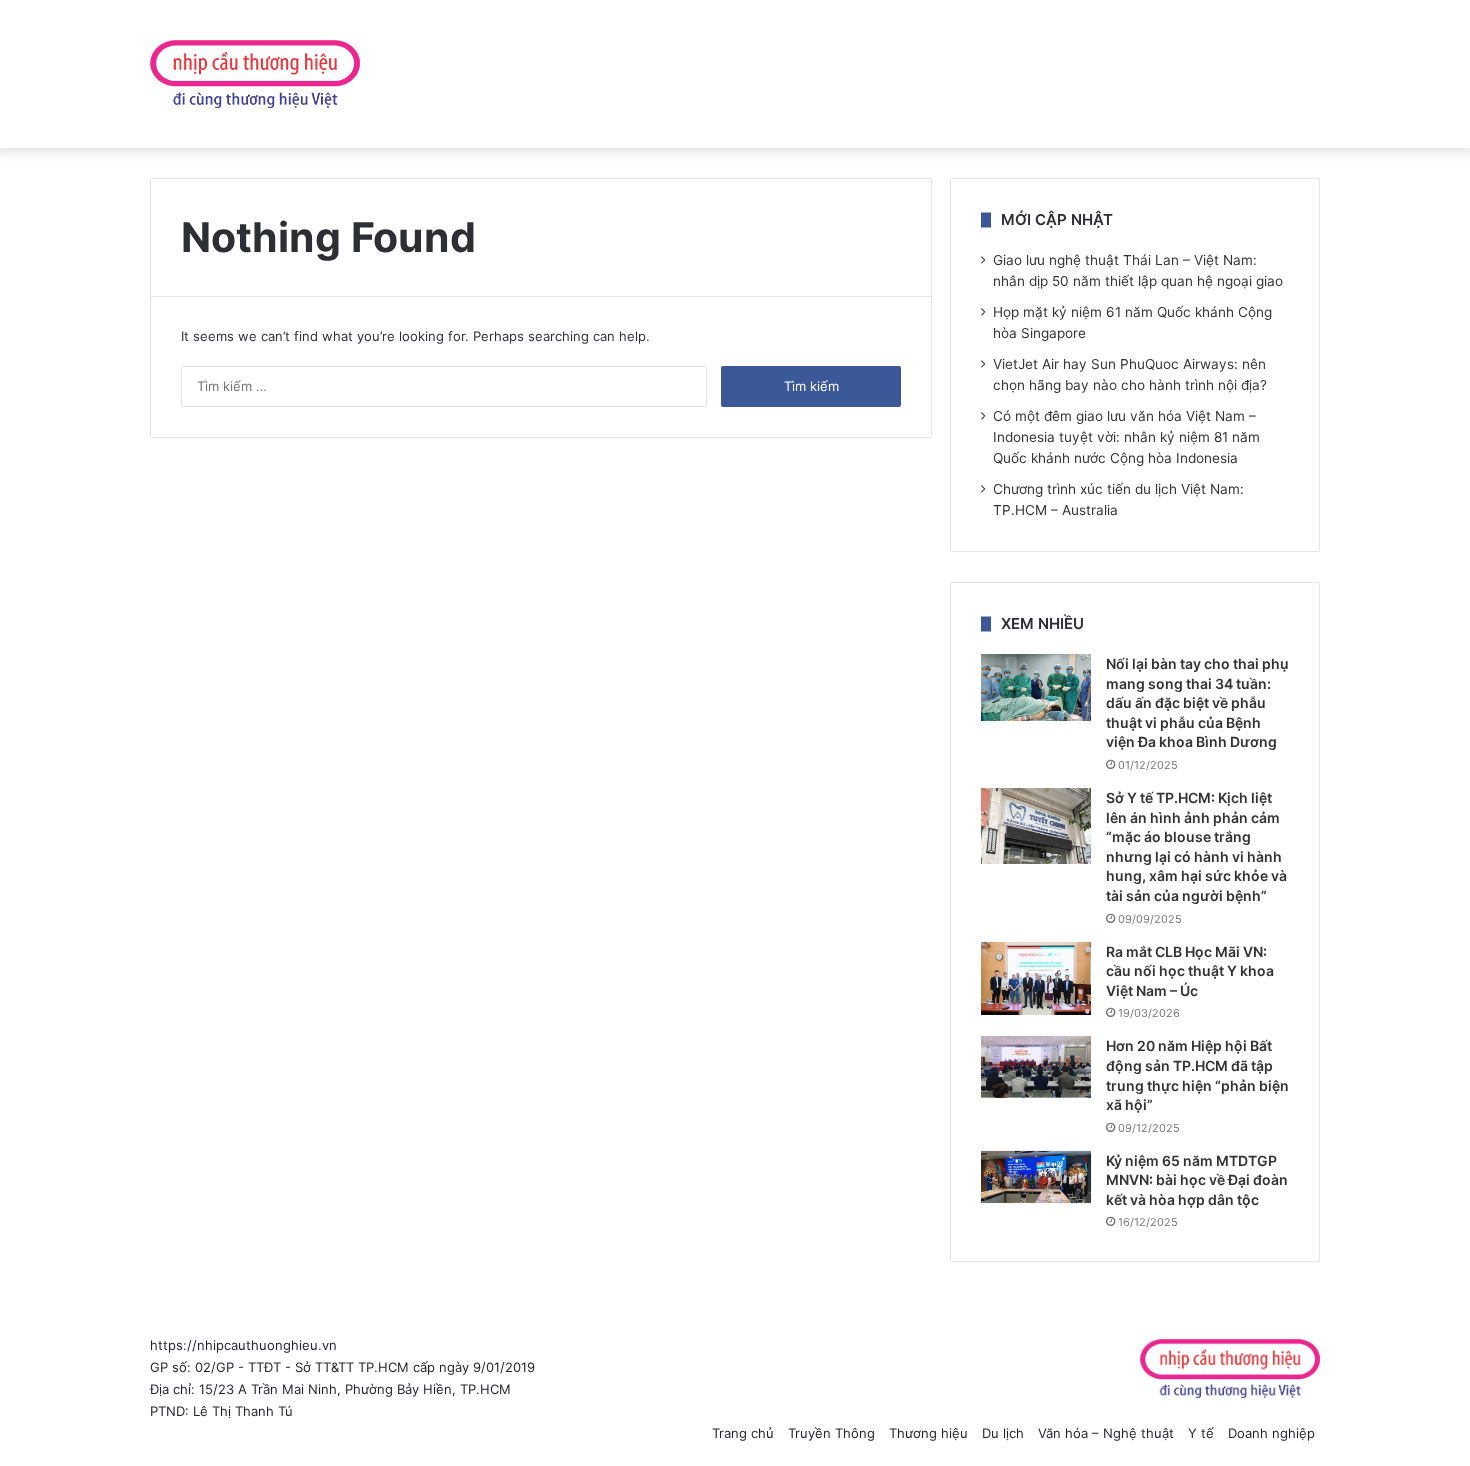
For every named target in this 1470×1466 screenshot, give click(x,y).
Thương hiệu (928, 1433)
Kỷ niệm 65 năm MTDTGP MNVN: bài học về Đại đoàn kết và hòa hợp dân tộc (1197, 1180)
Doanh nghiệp (1271, 1433)
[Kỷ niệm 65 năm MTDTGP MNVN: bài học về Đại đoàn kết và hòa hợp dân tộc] (1036, 1177)
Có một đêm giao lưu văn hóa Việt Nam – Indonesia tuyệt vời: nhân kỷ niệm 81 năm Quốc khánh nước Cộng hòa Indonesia (1126, 437)
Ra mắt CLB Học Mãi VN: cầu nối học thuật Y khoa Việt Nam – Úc (1190, 971)
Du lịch (1003, 1433)
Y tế (1201, 1433)
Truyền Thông (831, 1433)
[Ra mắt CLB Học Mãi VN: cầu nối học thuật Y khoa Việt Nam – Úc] (1036, 978)
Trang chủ (743, 1433)
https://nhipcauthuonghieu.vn (243, 1345)
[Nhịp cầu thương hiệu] (255, 74)
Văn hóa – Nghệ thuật (1106, 1433)
